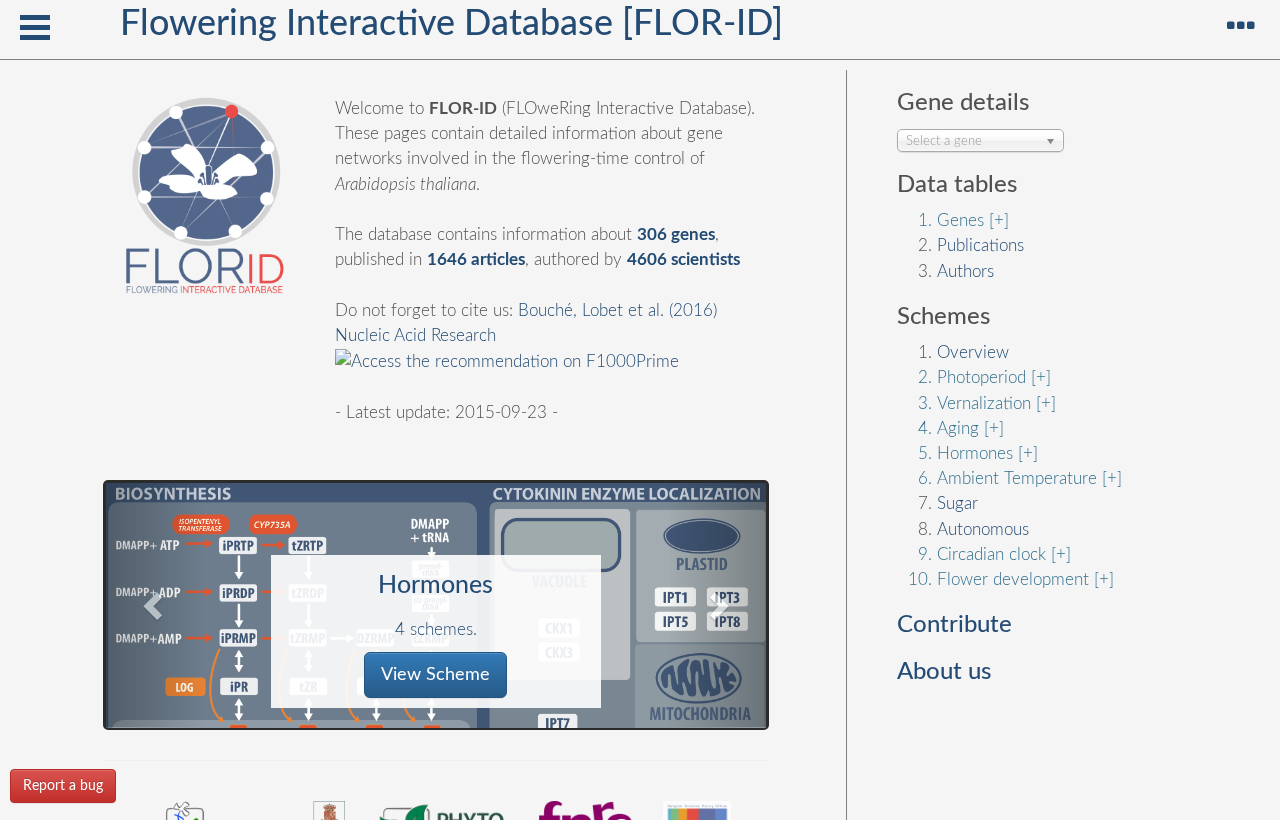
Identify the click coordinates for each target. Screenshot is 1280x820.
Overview (973, 352)
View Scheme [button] (435, 675)
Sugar (957, 503)
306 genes (676, 234)
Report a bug (63, 786)
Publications (980, 245)
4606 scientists (683, 259)
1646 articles (476, 259)
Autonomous (983, 529)
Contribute (954, 625)
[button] (155, 605)
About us (944, 672)
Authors (965, 271)
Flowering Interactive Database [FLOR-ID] (451, 24)
